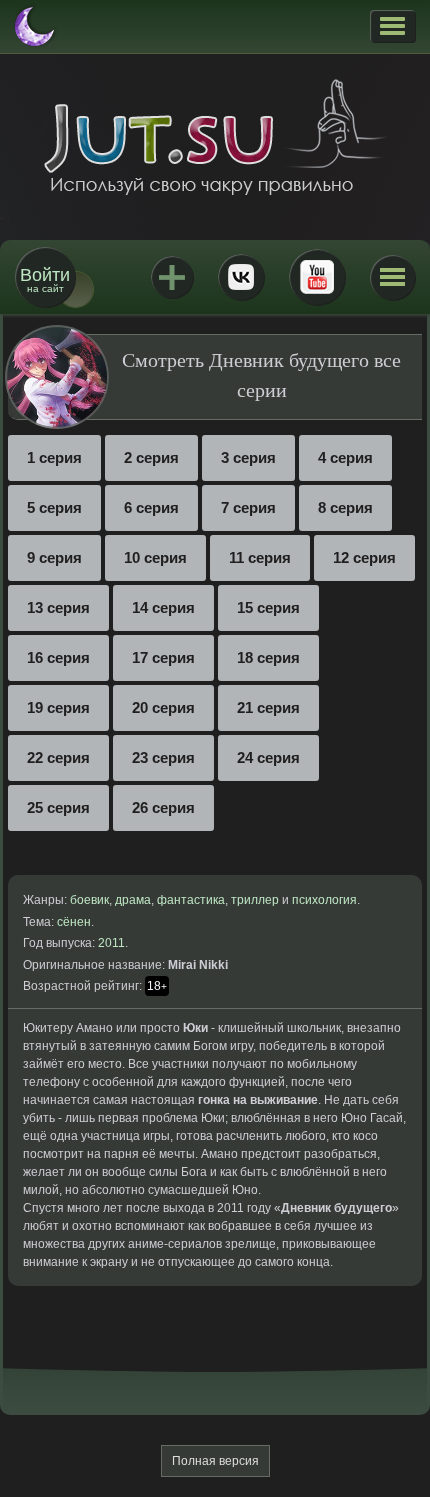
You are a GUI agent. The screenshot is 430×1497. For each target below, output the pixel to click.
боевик (89, 900)
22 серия (58, 757)
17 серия (163, 657)
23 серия (163, 757)
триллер (255, 900)
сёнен (74, 922)
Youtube (317, 277)
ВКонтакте (241, 277)
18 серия (268, 657)
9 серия (54, 557)
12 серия (364, 557)
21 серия (268, 707)
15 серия (268, 607)
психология (324, 900)
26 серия (163, 807)
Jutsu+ (172, 277)
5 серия (54, 507)
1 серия (54, 457)
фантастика (191, 900)
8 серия (345, 507)
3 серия (248, 457)
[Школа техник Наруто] (215, 137)
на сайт (45, 279)
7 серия (248, 507)
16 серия (58, 657)
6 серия (151, 507)
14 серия (163, 607)
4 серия (345, 457)
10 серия (155, 557)
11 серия (260, 557)
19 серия (58, 707)
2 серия (151, 457)
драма (133, 900)
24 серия (268, 757)
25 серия (58, 807)
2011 (111, 943)
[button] (392, 26)
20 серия (163, 707)
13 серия (58, 607)
